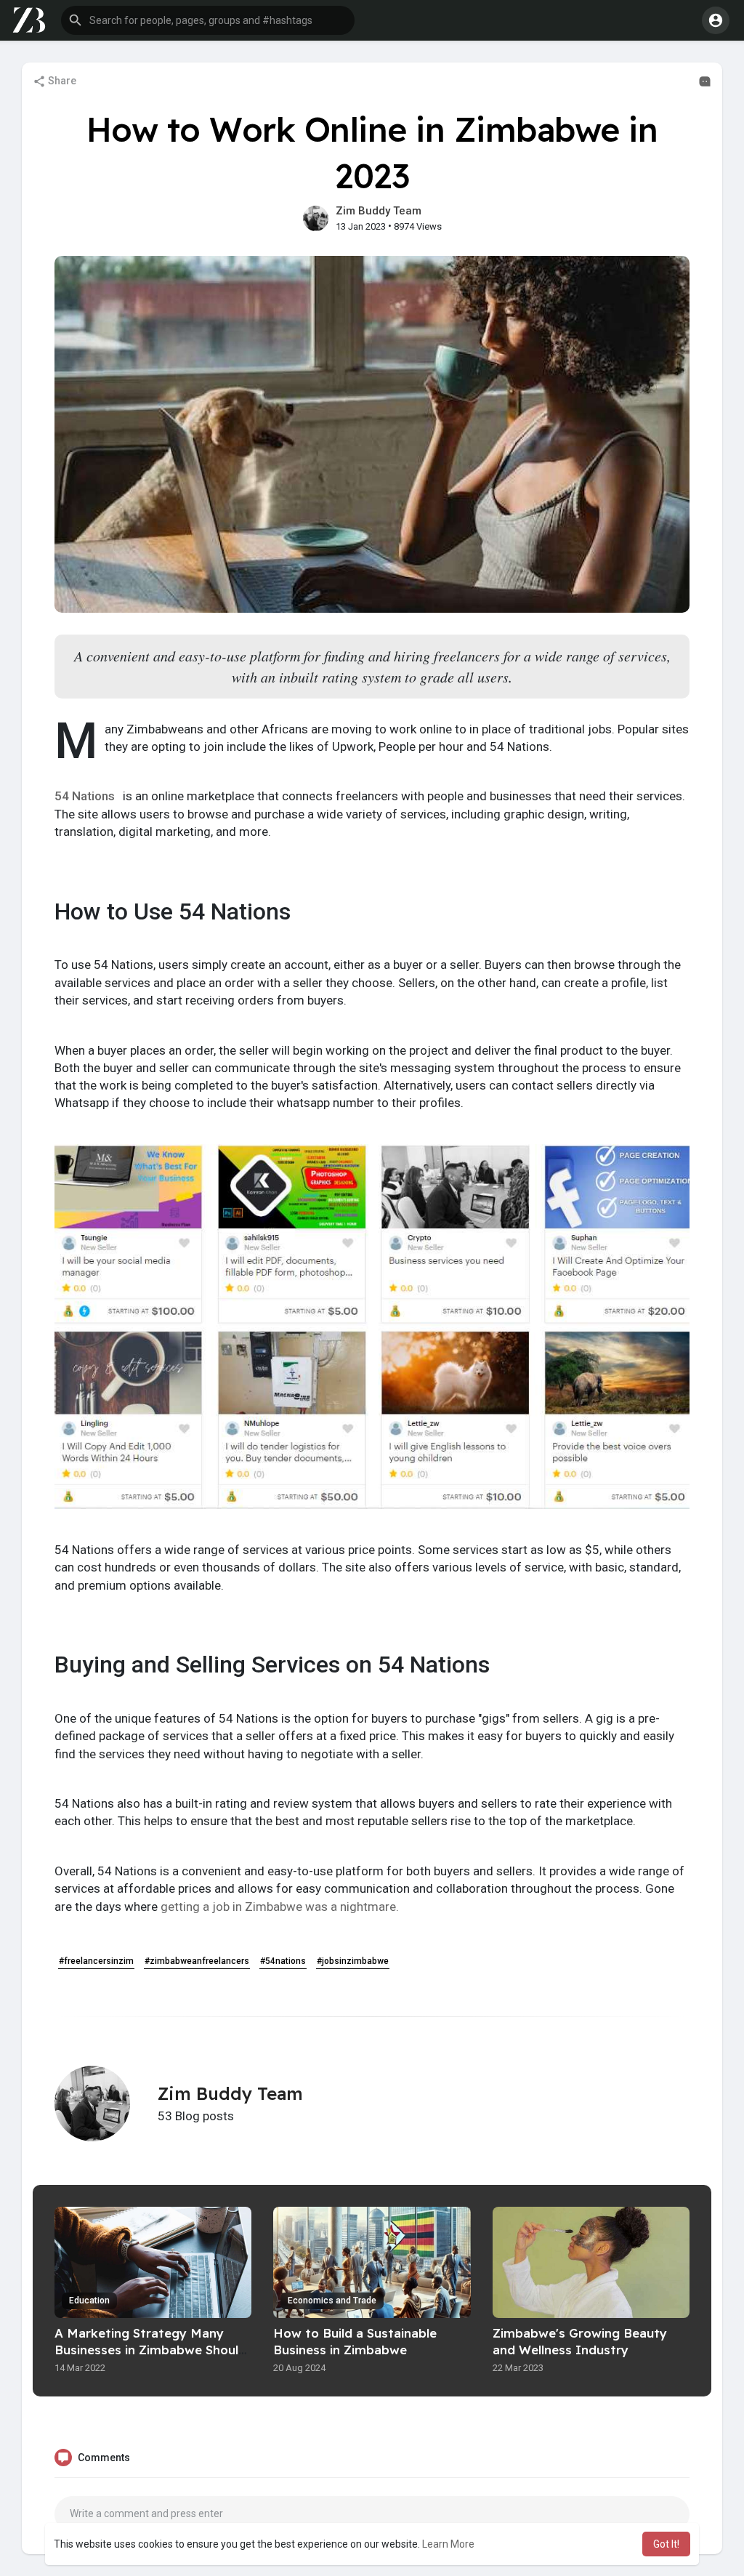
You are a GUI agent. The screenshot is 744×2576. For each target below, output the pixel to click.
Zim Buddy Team (379, 211)
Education (89, 2301)
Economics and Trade (332, 2301)
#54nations (283, 1961)
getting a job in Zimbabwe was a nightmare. (280, 1907)
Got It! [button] (666, 2544)
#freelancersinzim (96, 1961)
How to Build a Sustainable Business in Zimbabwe (355, 2341)
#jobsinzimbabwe (353, 1961)
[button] (208, 20)
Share (61, 81)
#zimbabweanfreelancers (197, 1961)
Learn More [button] (448, 2544)
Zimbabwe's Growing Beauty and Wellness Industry (580, 2341)
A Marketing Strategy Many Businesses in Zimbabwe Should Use (150, 2350)
